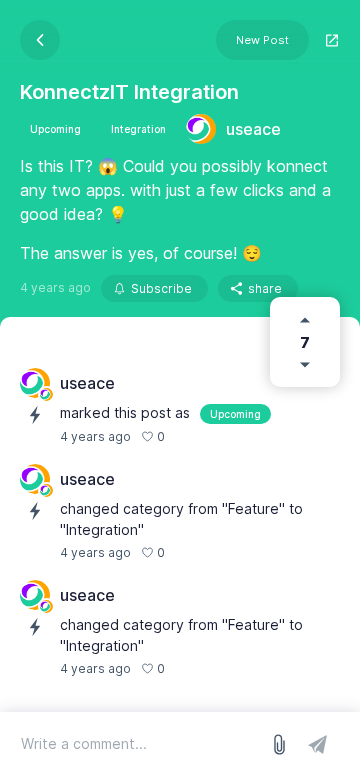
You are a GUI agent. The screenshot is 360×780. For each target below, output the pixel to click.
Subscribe (161, 288)
